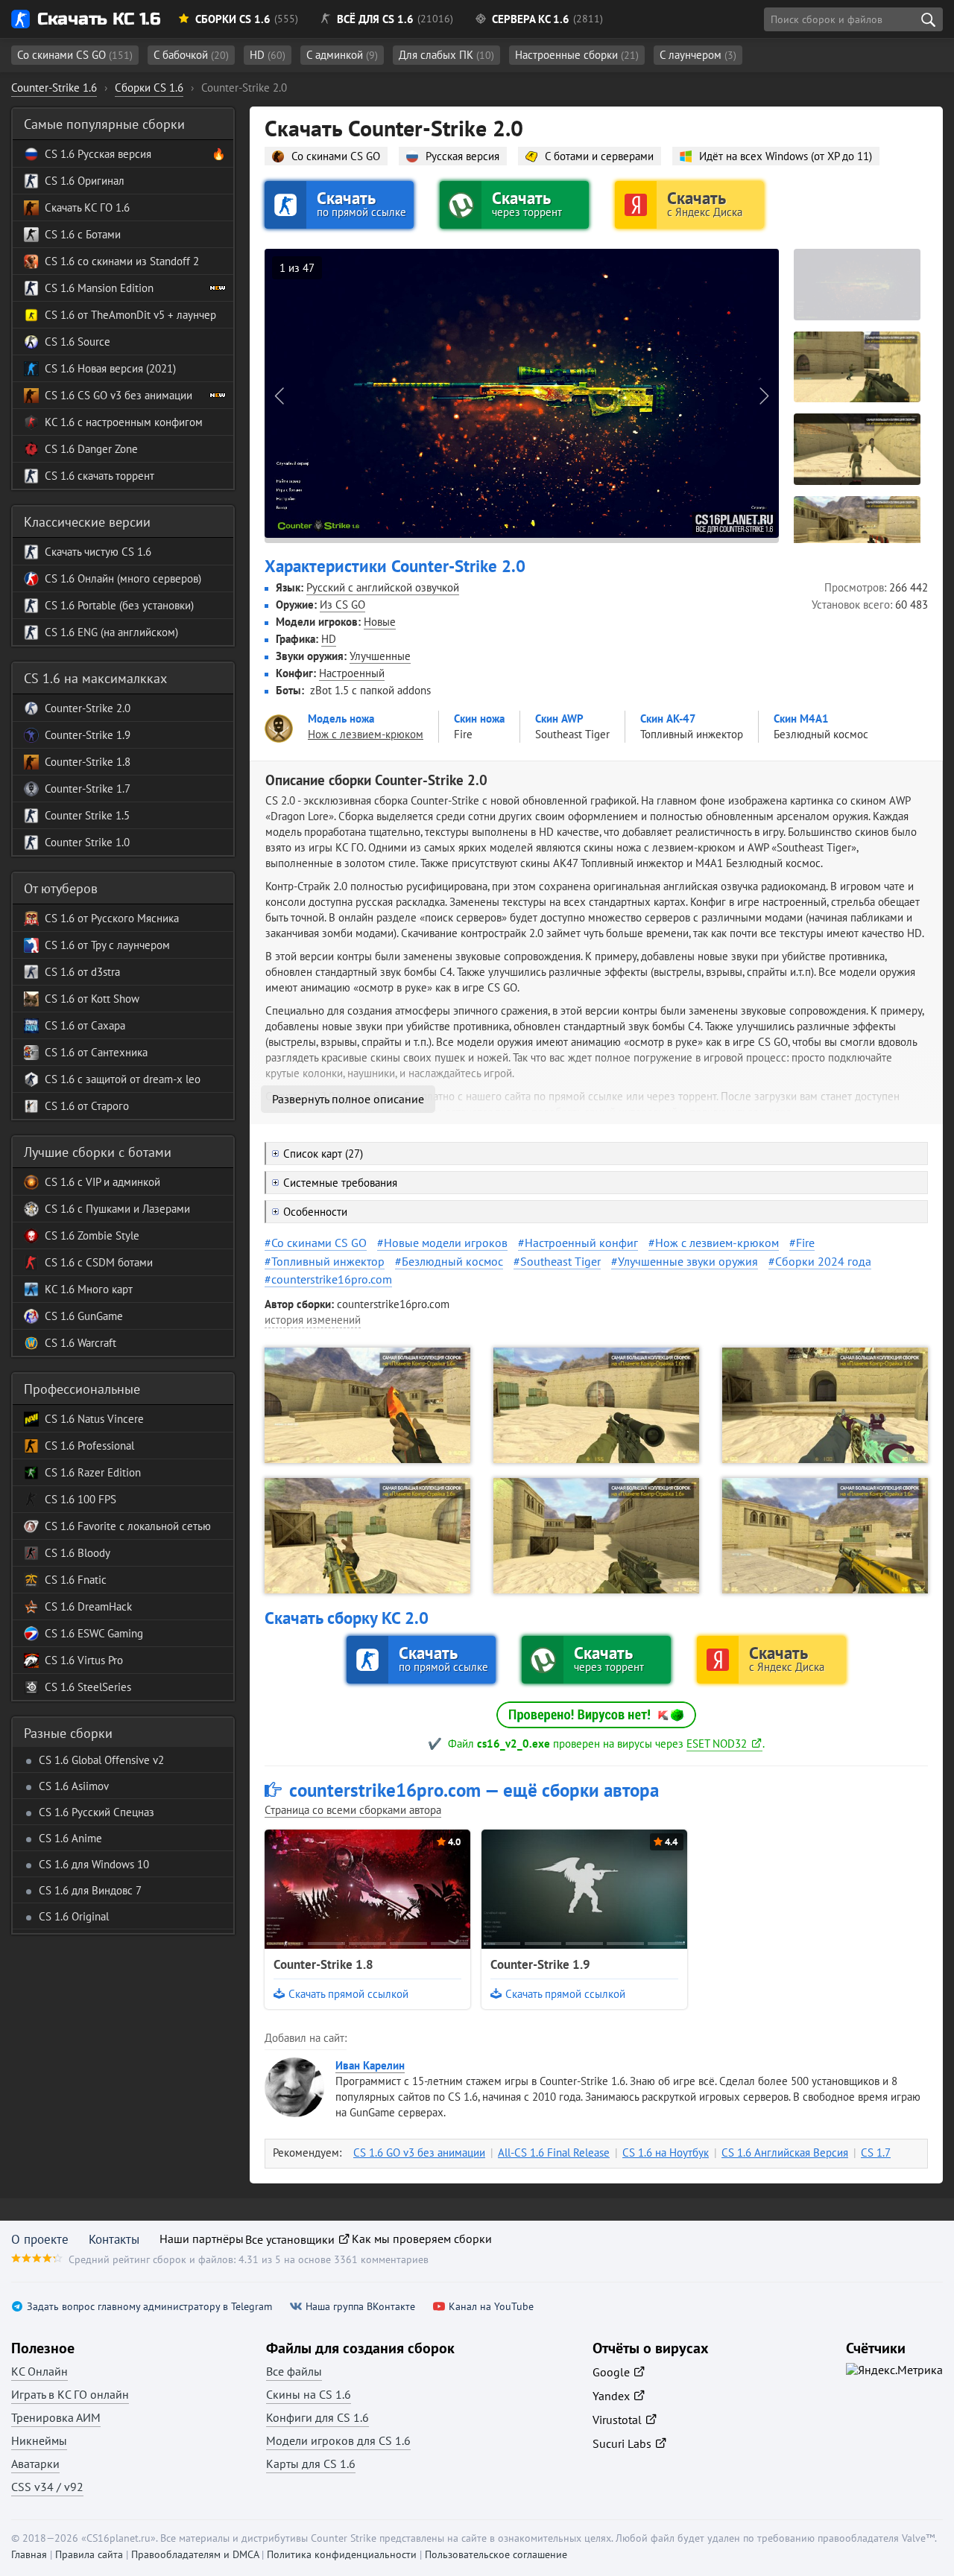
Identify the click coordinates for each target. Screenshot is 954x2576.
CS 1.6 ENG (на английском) (111, 632)
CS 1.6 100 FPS (80, 1499)
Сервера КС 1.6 (531, 19)
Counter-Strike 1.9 (540, 1964)
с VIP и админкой (117, 1182)
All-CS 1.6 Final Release (554, 2153)
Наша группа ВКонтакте (360, 2307)
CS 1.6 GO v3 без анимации (419, 2153)
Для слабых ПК (446, 55)
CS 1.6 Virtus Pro (84, 1660)
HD (268, 55)
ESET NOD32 (717, 1744)
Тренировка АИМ (56, 2417)
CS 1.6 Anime (70, 1838)
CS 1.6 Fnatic (76, 1580)
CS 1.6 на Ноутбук (666, 2153)
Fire (805, 1243)
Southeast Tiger (560, 1261)
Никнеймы (39, 2440)
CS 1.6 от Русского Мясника (112, 918)
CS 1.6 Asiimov (74, 1786)
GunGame (99, 1316)
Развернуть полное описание (348, 1099)
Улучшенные (380, 656)
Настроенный (352, 673)
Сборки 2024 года (823, 1261)
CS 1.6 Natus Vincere (94, 1419)
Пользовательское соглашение (496, 2554)
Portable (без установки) (134, 605)
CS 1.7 (876, 2153)
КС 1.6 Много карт (89, 1289)
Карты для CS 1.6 (311, 2464)
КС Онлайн (40, 2371)
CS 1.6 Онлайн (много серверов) (123, 578)
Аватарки (35, 2464)
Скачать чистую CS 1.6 (98, 552)
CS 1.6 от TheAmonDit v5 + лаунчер (130, 315)
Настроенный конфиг (581, 1243)
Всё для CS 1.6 (375, 19)
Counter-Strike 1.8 (323, 1964)
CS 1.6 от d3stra (82, 972)
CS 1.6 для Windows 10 (94, 1864)
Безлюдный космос (452, 1261)
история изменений (313, 1320)
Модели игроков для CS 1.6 (338, 2440)
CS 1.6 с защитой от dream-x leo (123, 1079)
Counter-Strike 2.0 (88, 708)
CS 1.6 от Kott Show (92, 999)
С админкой (342, 55)
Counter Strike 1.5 (87, 815)
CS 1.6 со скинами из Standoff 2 (122, 261)
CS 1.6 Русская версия (98, 154)
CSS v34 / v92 (47, 2487)
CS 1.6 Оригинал (85, 181)
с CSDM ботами (114, 1262)
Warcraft (95, 1343)
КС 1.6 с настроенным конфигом (124, 422)
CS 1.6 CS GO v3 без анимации (119, 395)
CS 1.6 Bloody (78, 1553)
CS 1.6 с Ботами (83, 234)
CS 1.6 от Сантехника (96, 1052)
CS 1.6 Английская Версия (785, 2153)
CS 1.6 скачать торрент (99, 476)
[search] (928, 19)
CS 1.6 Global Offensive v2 (101, 1760)
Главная (29, 2554)
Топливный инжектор (328, 1261)
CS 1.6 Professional (89, 1446)
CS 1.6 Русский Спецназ (97, 1812)
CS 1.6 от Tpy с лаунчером (107, 945)
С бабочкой (191, 55)
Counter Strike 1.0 (87, 842)
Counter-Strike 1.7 (88, 789)
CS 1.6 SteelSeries (88, 1687)
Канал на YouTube (491, 2307)
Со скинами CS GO (75, 55)
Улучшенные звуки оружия (688, 1261)
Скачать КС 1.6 (99, 19)
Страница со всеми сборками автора (353, 1810)
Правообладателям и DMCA (195, 2554)
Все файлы (294, 2371)
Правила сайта (89, 2554)
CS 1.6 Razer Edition (93, 1472)
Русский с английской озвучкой (383, 587)
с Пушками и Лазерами (132, 1209)
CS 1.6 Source (78, 342)
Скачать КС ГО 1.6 (87, 207)
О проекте (40, 2239)
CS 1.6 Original (74, 1916)
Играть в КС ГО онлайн (70, 2394)
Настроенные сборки (577, 55)
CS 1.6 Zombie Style (92, 1235)
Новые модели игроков (446, 1243)
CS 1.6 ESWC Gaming (94, 1633)
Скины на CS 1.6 (309, 2394)
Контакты (114, 2239)
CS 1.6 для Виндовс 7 (90, 1890)
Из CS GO (342, 605)
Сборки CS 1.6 (233, 19)
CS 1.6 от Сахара (85, 1025)
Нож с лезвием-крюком (717, 1243)
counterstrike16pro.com (332, 1279)
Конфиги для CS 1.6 (318, 2417)
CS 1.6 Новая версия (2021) (110, 368)
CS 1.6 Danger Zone (91, 449)
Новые (380, 622)
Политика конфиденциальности (342, 2554)
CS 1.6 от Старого (87, 1106)
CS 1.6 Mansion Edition (99, 288)
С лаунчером (698, 55)
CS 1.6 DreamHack (88, 1606)
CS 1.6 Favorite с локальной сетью (128, 1526)
